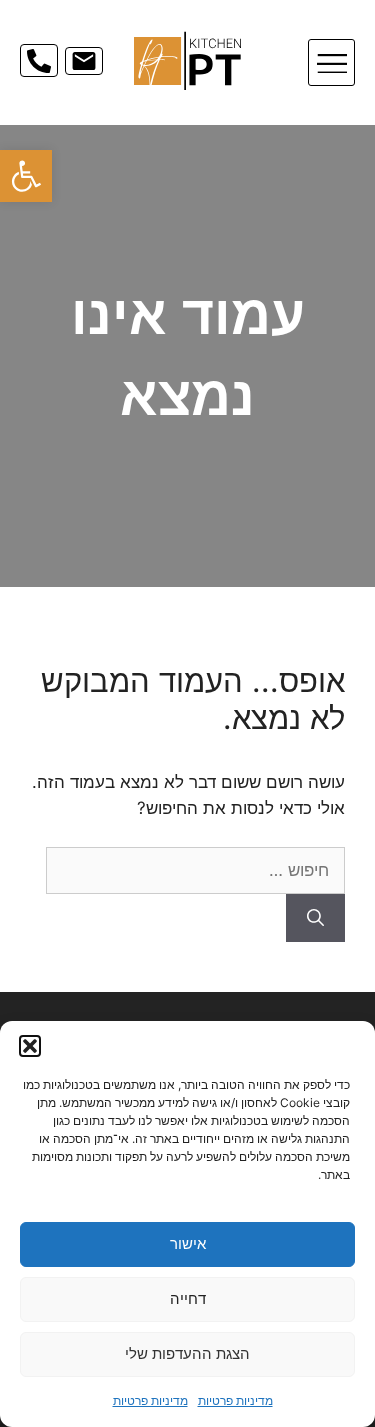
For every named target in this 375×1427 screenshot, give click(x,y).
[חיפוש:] (195, 870)
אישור (188, 1243)
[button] (26, 176)
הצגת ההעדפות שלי (187, 1353)
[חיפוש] (315, 918)
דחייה (188, 1298)
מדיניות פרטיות (235, 1400)
